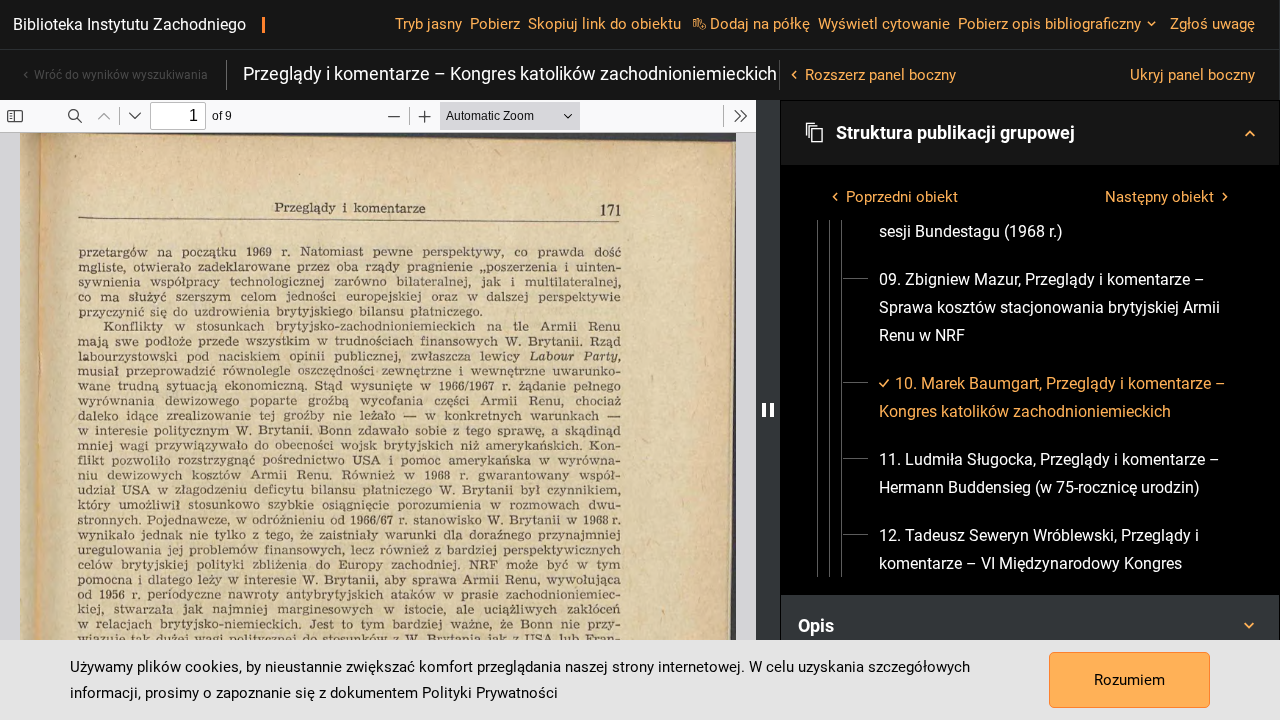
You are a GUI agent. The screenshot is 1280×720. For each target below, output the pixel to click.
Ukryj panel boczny (1192, 75)
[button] (1030, 133)
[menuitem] (1054, 308)
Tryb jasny (428, 24)
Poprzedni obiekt (902, 197)
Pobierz (495, 24)
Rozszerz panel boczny (880, 75)
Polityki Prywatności (490, 693)
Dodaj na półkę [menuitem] (760, 24)
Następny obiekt (1159, 197)
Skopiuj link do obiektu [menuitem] (604, 24)
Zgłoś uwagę (1212, 24)
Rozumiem (1129, 680)
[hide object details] (768, 410)
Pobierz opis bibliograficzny (1049, 24)
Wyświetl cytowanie (884, 24)
